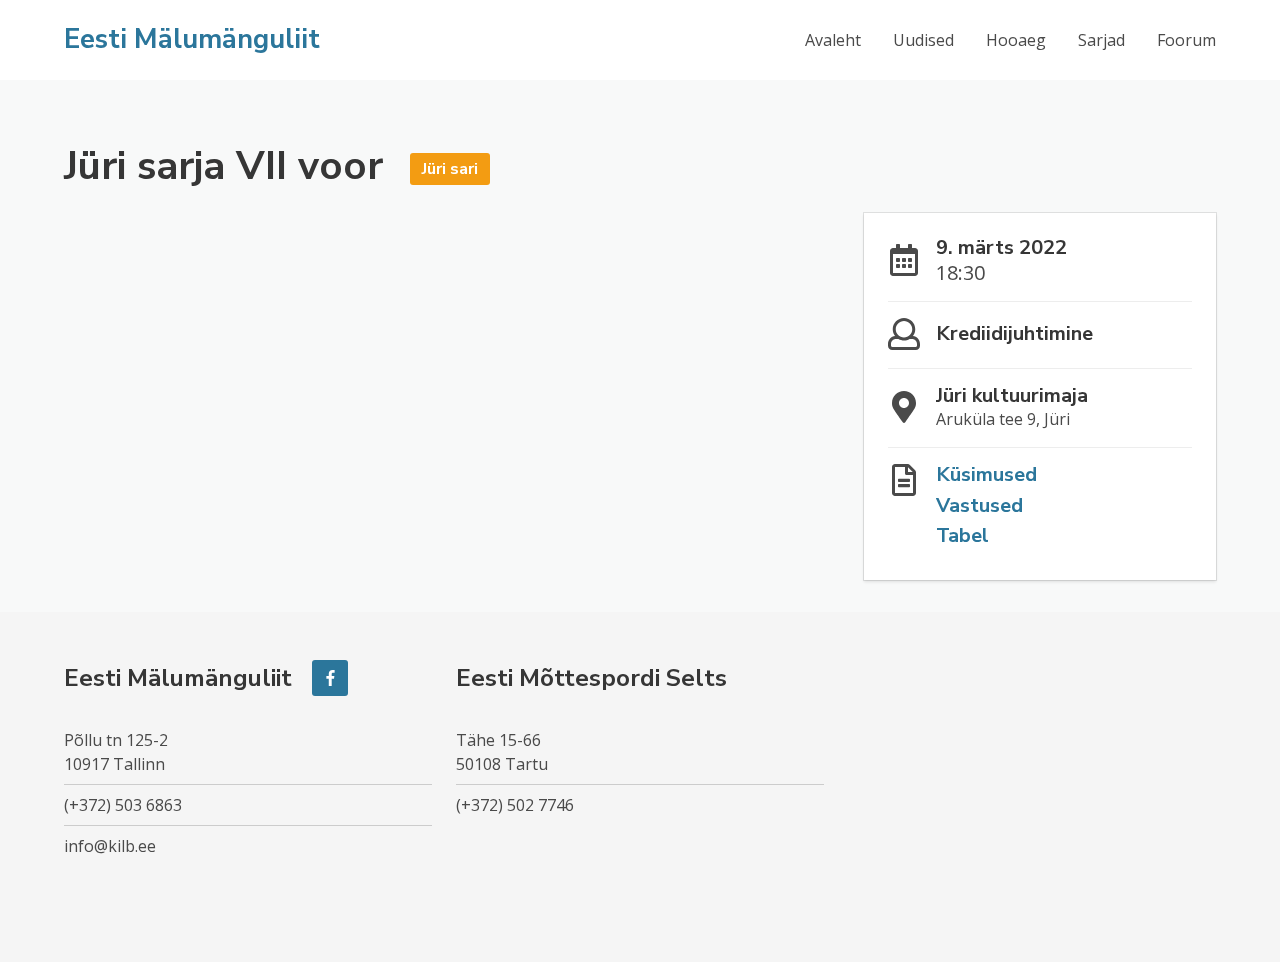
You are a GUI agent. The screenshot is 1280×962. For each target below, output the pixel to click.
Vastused (979, 505)
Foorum (1186, 40)
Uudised (923, 40)
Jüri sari (450, 169)
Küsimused (986, 474)
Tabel (962, 535)
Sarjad (1101, 40)
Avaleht (833, 40)
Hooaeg (1016, 40)
